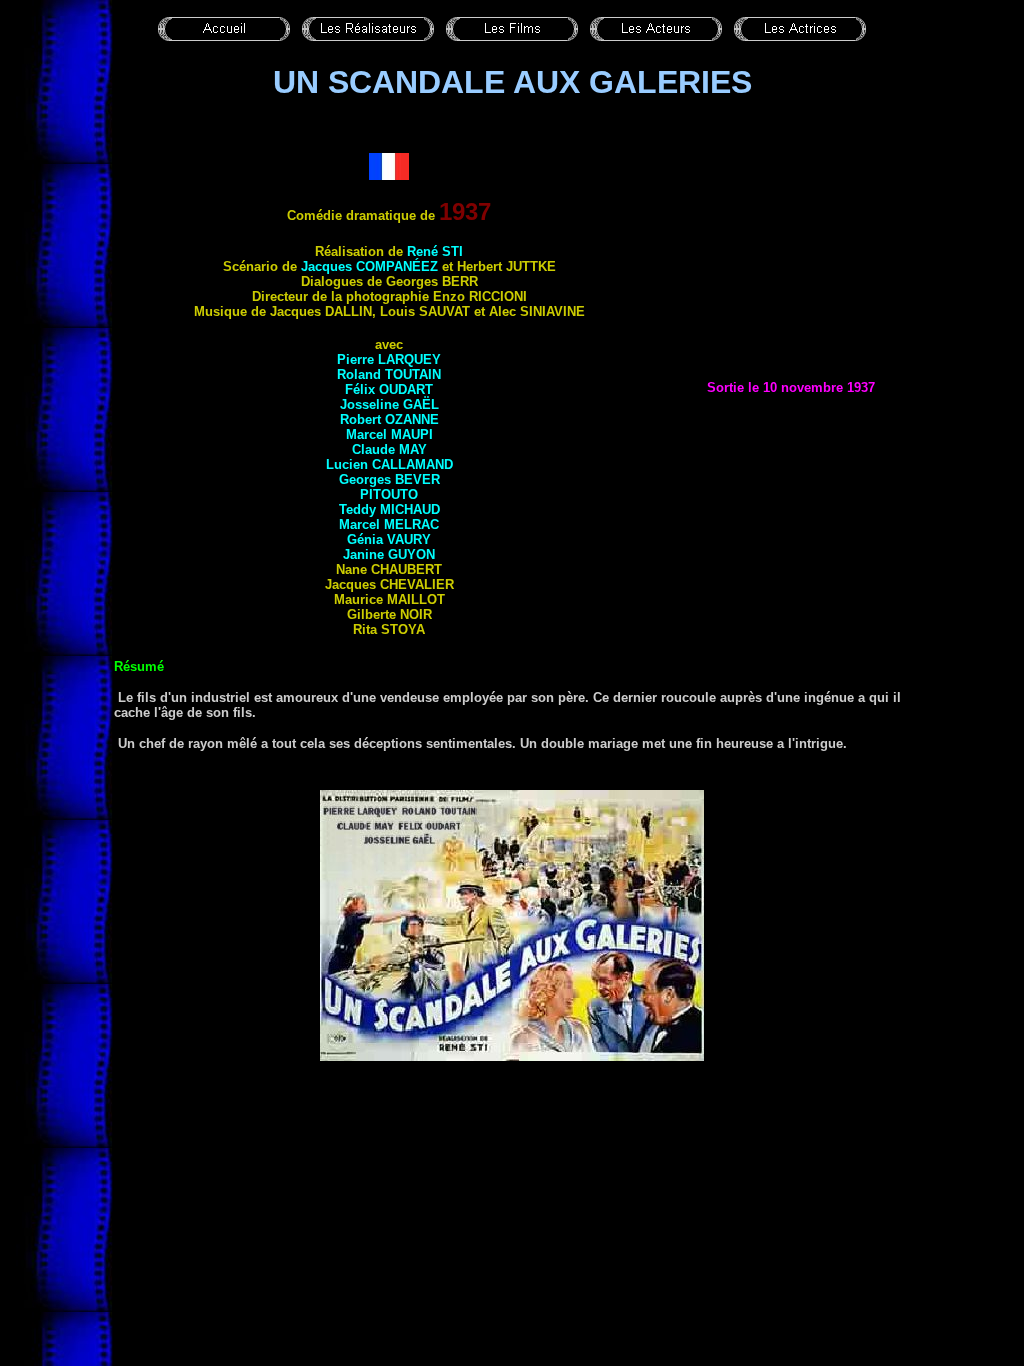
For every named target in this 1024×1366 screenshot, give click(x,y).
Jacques (369, 266)
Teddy (389, 509)
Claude (389, 449)
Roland (389, 374)
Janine (389, 554)
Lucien (389, 464)
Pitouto (389, 494)
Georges (389, 479)
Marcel (389, 434)
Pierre (389, 359)
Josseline (389, 404)
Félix (389, 389)
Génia (389, 539)
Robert (389, 419)
